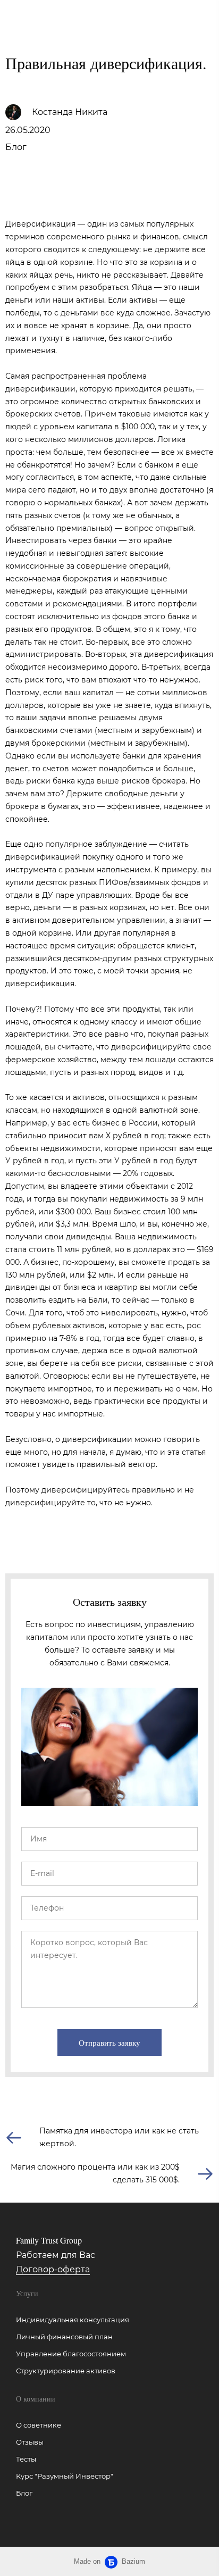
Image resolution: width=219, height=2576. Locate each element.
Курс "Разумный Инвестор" (65, 2476)
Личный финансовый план (64, 2337)
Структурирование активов (66, 2371)
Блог (16, 147)
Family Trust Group (38, 16)
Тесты (26, 2459)
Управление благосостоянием (71, 2354)
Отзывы (30, 2442)
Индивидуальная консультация (73, 2320)
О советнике (39, 2425)
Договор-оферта (53, 2269)
